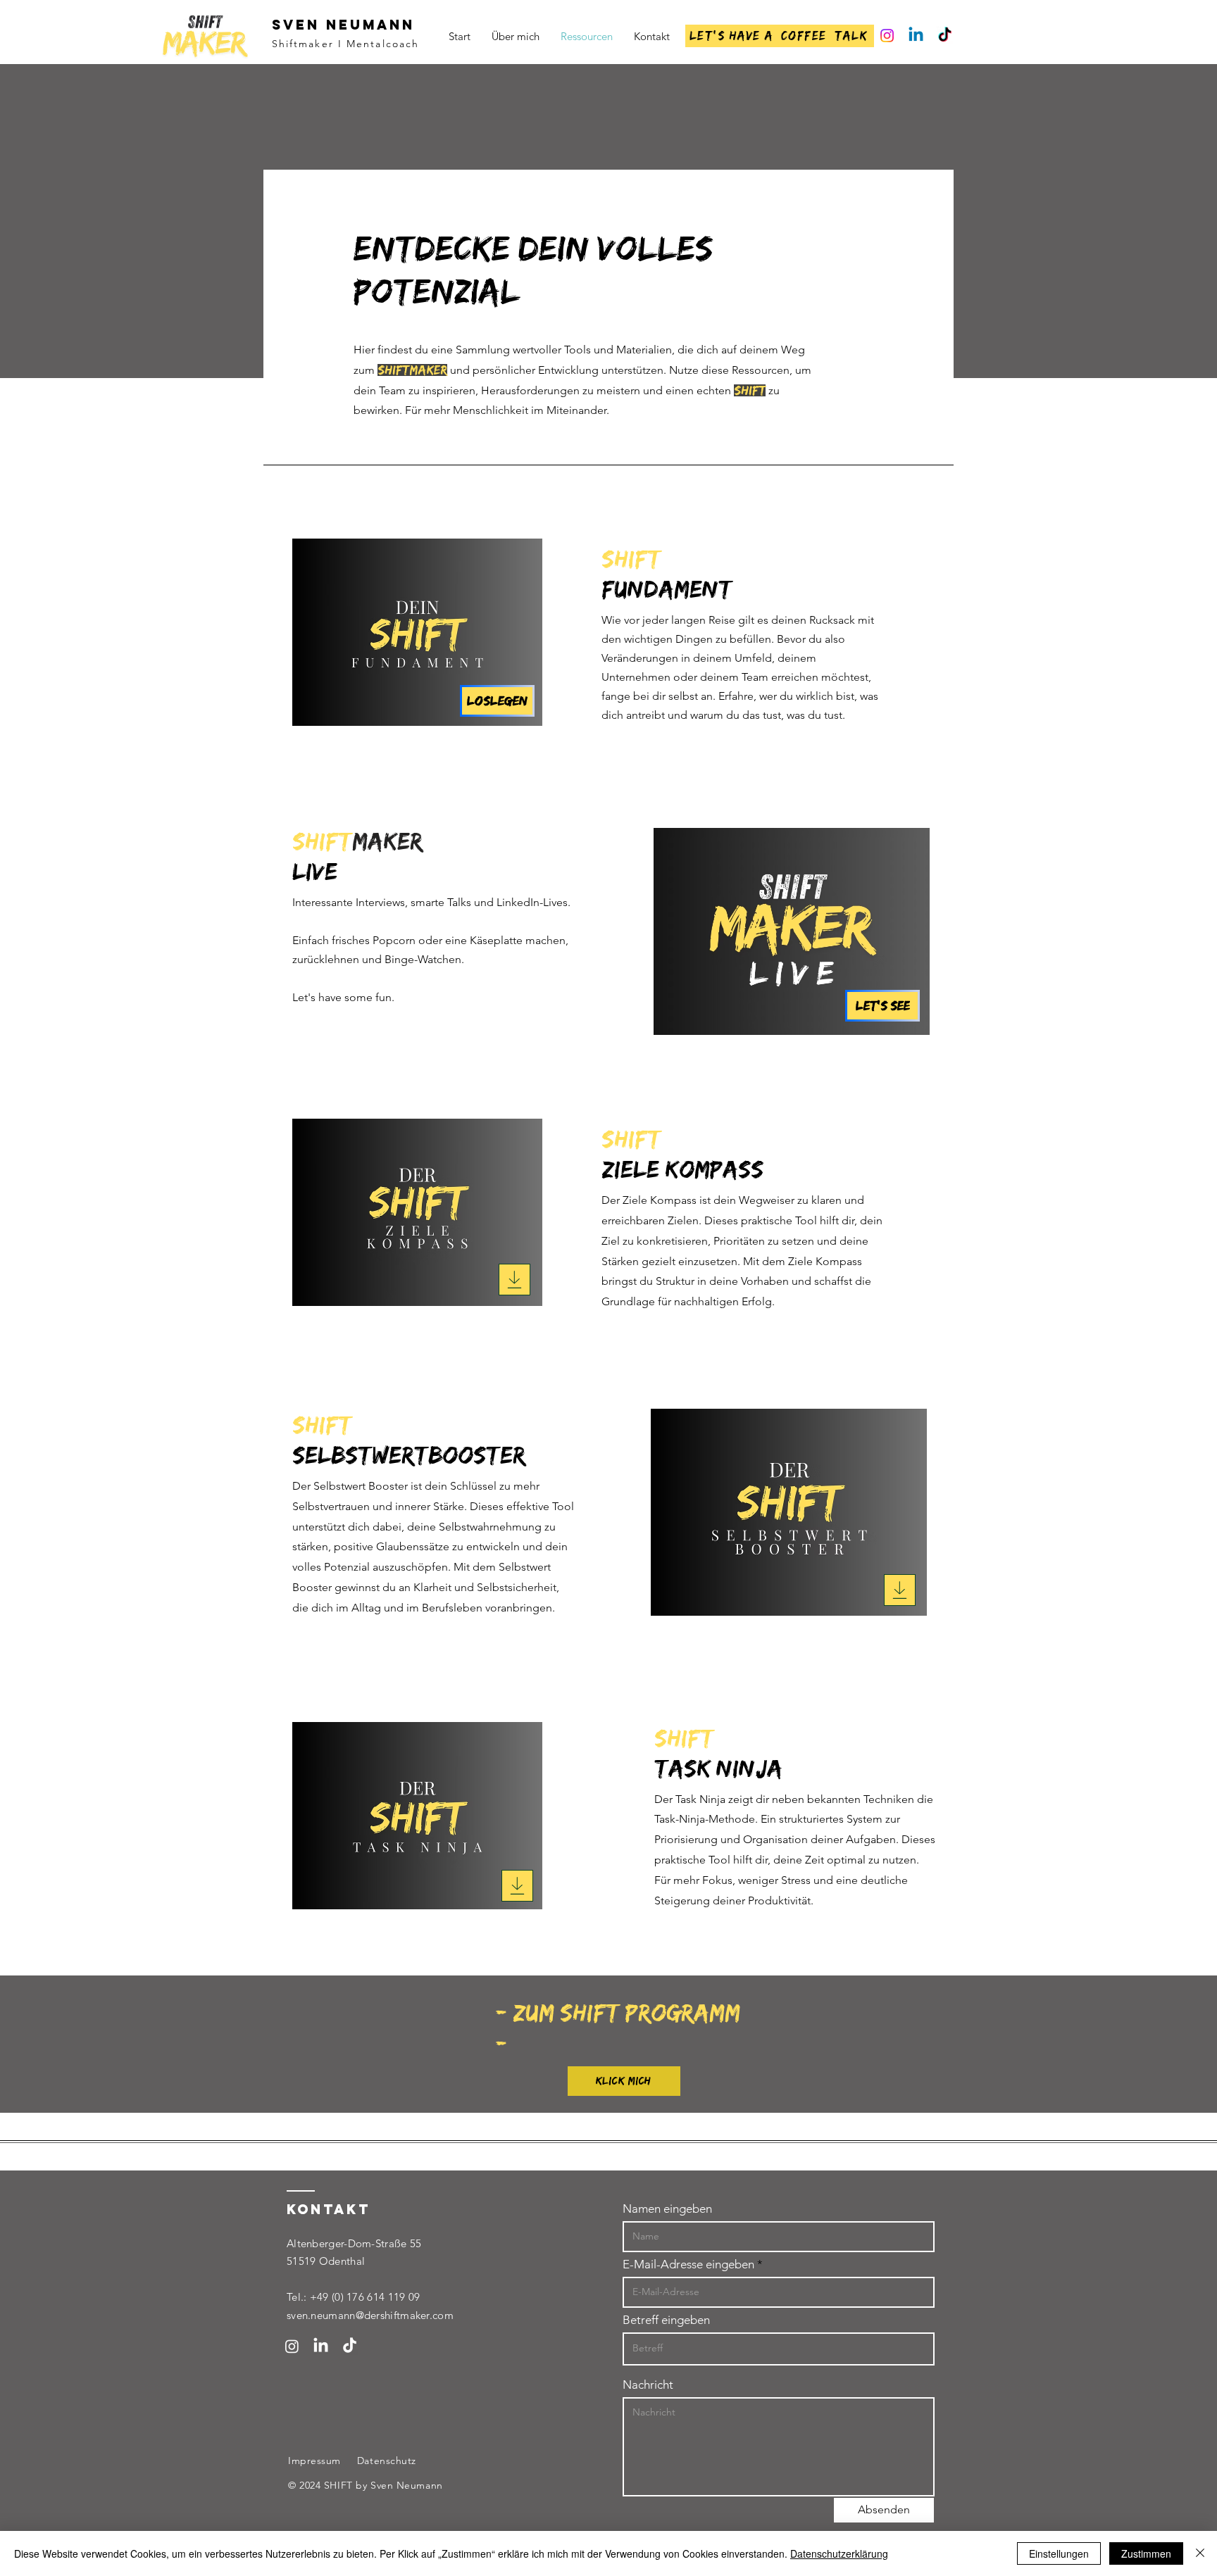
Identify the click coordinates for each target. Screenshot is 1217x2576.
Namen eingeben (667, 2209)
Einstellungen (1059, 2553)
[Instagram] (887, 36)
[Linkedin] (916, 36)
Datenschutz (387, 2461)
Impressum (314, 2461)
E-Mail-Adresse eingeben (688, 2264)
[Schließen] (1200, 2553)
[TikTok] (945, 36)
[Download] (514, 1280)
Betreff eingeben (666, 2320)
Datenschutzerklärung (839, 2553)
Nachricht (648, 2385)
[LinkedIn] (321, 2346)
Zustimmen (1146, 2553)
